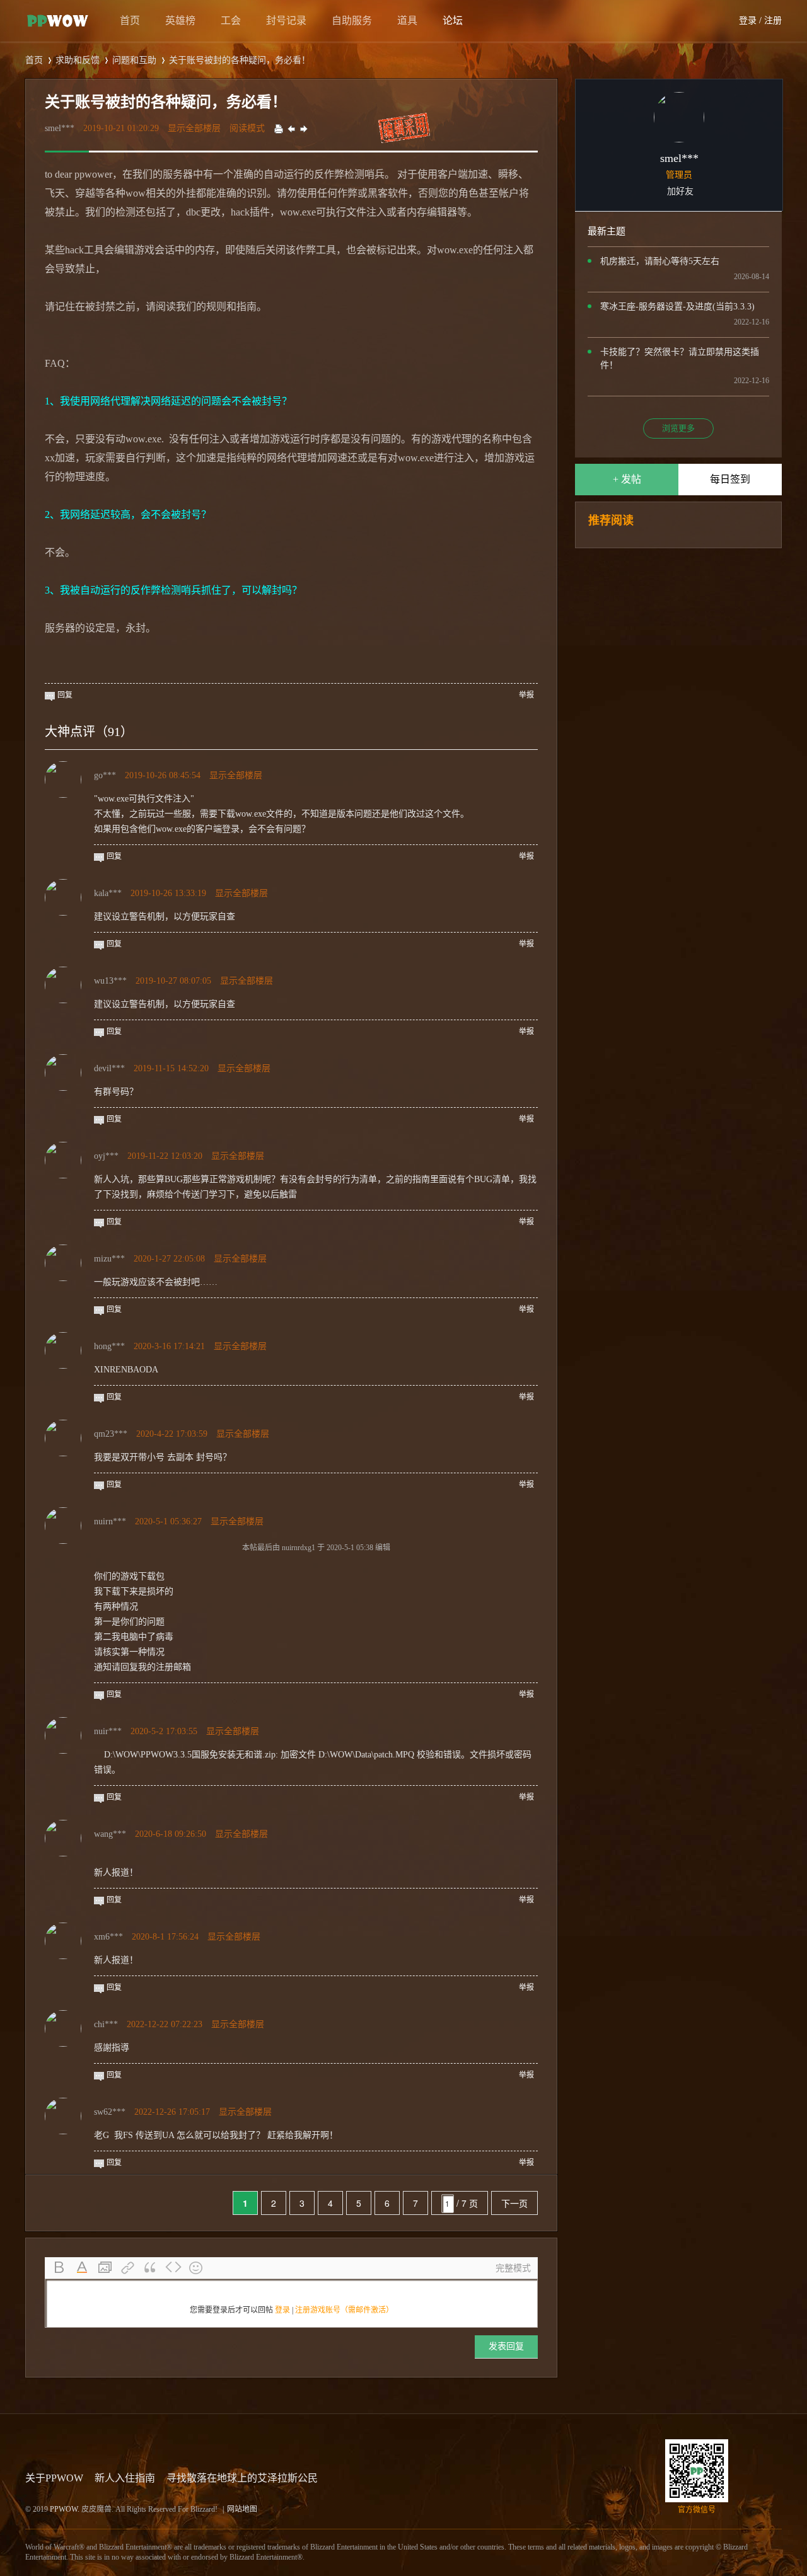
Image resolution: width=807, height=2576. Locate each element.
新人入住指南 (125, 2478)
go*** (105, 775)
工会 (231, 20)
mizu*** (109, 1259)
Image (105, 2268)
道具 (407, 20)
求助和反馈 (78, 60)
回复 (65, 695)
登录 (282, 2310)
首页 (130, 20)
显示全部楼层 (194, 128)
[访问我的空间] (679, 140)
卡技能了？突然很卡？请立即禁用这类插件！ (680, 359)
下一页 (514, 2203)
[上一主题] (291, 128)
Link (128, 2268)
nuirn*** (110, 1521)
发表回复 (506, 2346)
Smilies (196, 2268)
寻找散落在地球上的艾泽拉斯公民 (242, 2478)
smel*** (60, 128)
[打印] (279, 128)
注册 (773, 20)
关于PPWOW (54, 2478)
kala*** (108, 893)
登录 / (750, 20)
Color (83, 2268)
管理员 (679, 175)
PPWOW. (66, 2509)
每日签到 (730, 479)
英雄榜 (180, 20)
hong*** (109, 1346)
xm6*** (108, 1937)
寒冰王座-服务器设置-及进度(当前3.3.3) (677, 307)
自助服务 (352, 20)
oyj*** (106, 1156)
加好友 (680, 191)
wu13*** (110, 981)
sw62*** (110, 2112)
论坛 (453, 20)
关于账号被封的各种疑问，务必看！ (240, 60)
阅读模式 (247, 128)
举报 (526, 695)
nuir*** (108, 1731)
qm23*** (111, 1434)
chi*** (106, 2024)
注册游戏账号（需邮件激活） (344, 2310)
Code (173, 2268)
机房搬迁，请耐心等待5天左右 (660, 261)
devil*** (109, 1068)
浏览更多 (678, 428)
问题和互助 (134, 60)
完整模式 (513, 2268)
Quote (151, 2268)
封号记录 (286, 20)
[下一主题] (304, 128)
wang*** (110, 1834)
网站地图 (242, 2509)
